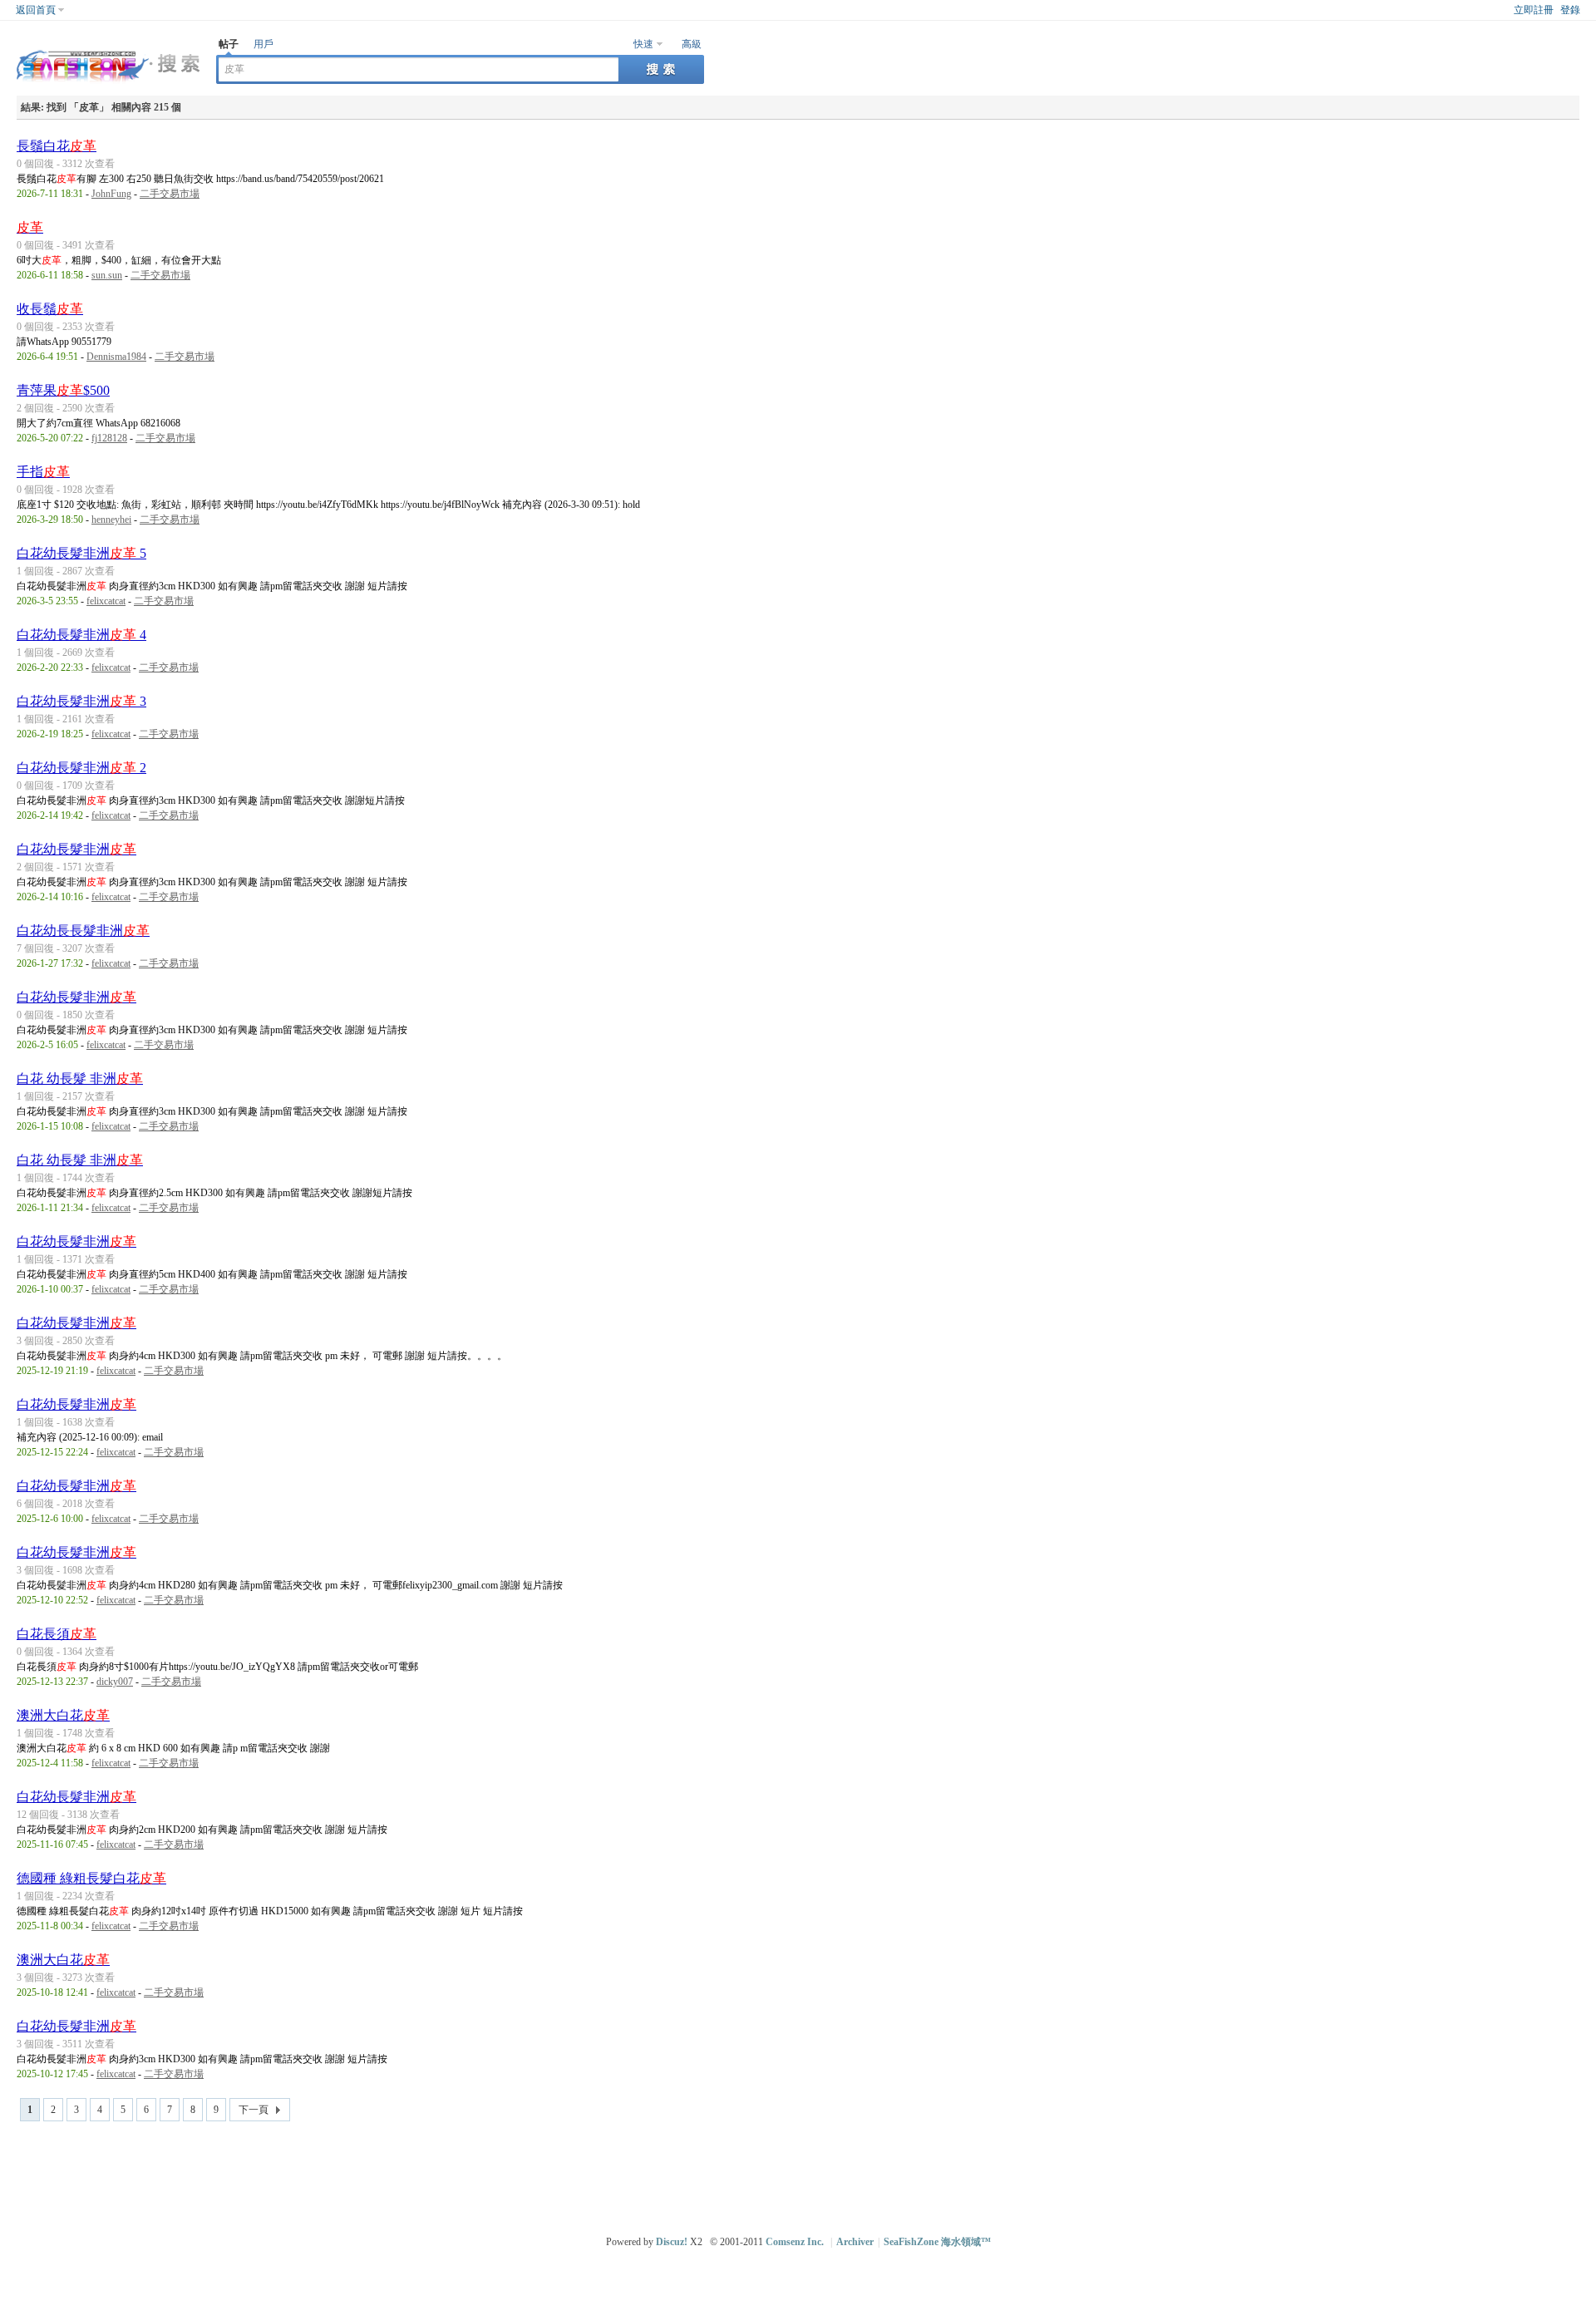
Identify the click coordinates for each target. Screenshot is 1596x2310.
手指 (43, 472)
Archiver (855, 2242)
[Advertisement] (802, 2171)
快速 (643, 44)
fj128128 (109, 438)
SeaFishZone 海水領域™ (937, 2242)
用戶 (264, 44)
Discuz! (672, 2242)
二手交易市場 (170, 194)
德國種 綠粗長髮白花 (91, 1878)
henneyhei (111, 520)
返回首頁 (36, 10)
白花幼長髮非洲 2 (81, 768)
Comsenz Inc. (795, 2242)
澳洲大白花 (63, 1715)
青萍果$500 (63, 390)
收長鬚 (50, 309)
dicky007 (115, 1682)
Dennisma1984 (116, 357)
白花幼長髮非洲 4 (81, 635)
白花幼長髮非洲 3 (81, 701)
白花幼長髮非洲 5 (81, 553)
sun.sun (107, 275)
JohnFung (111, 194)
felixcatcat (106, 601)
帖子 (229, 44)
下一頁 (254, 2110)
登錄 (1570, 10)
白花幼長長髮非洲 (83, 931)
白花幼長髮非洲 (76, 849)
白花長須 (57, 1634)
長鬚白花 (57, 146)
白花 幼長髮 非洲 (80, 1079)
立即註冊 (1534, 10)
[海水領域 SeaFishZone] (108, 84)
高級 (692, 44)
